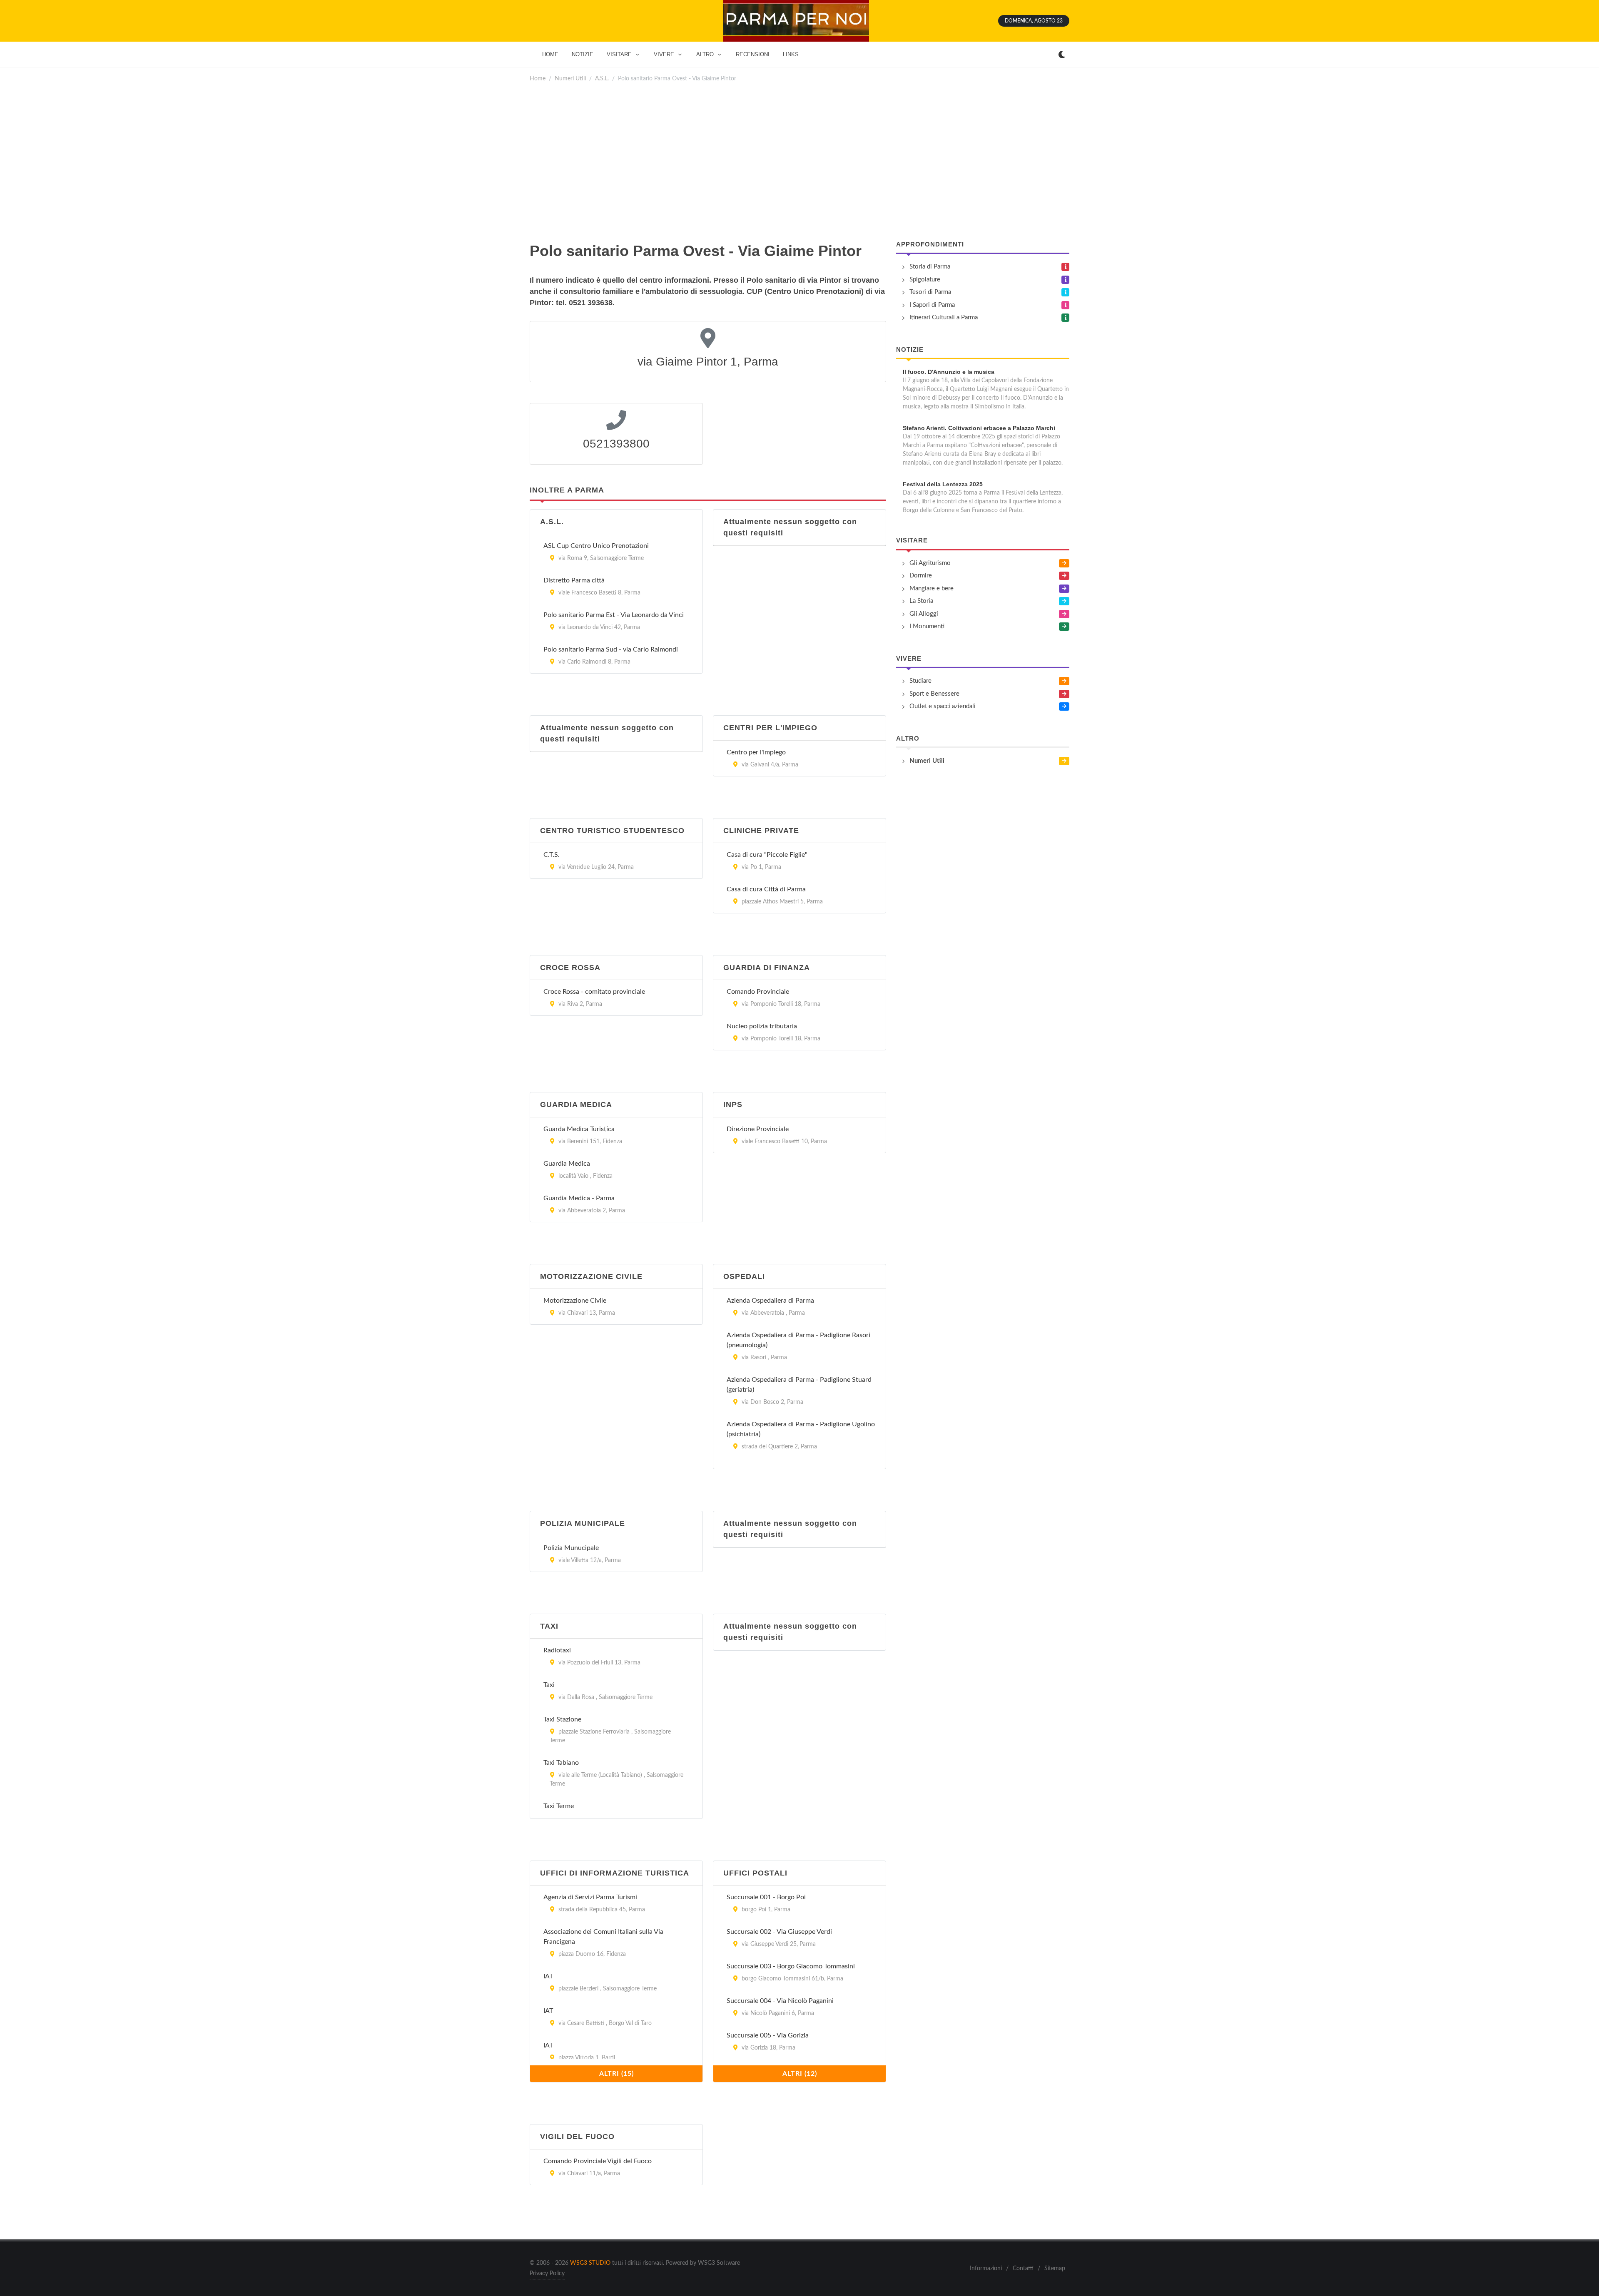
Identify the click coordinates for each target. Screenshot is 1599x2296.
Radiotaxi (557, 1650)
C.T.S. (552, 855)
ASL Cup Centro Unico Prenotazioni (596, 546)
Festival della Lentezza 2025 (943, 484)
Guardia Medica (567, 1164)
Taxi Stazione (562, 1719)
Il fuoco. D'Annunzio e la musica (949, 372)
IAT (548, 1976)
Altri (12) (800, 2074)
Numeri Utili (570, 78)
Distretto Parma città (574, 580)
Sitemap (1055, 2269)
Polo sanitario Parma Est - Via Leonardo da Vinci (614, 615)
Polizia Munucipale (571, 1548)
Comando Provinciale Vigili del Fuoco (598, 2161)
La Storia (921, 601)
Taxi (549, 1685)
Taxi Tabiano (561, 1763)
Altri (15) (616, 2074)
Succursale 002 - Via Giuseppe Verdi (779, 1932)
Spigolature (925, 280)
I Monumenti (927, 626)
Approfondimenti (930, 244)
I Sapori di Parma (932, 305)
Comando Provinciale (758, 992)
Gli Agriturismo (930, 563)
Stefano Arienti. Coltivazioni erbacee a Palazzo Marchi (979, 428)
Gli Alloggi (924, 614)
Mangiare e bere (932, 588)
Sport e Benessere (934, 694)
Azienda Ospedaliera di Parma (770, 1301)
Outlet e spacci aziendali (943, 706)
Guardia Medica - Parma (579, 1198)
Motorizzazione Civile (575, 1301)
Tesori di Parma (930, 292)
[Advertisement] (799, 162)
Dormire (921, 576)
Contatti (1023, 2269)
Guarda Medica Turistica (579, 1129)
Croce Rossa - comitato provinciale (594, 992)
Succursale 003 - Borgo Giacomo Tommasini (791, 1966)
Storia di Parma (930, 267)
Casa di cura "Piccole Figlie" (767, 855)
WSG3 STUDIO (590, 2263)
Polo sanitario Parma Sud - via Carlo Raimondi (611, 649)
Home (538, 78)
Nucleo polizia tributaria (762, 1026)
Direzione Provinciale (758, 1129)
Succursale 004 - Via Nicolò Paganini (780, 2001)
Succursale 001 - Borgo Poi (766, 1897)
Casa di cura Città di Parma (766, 889)
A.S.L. (602, 78)
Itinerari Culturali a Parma (944, 317)
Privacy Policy (547, 2274)
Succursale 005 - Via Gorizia (768, 2035)
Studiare (920, 681)
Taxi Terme (559, 1806)
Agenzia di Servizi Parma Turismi (590, 1897)
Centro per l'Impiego (756, 752)
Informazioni (986, 2269)
